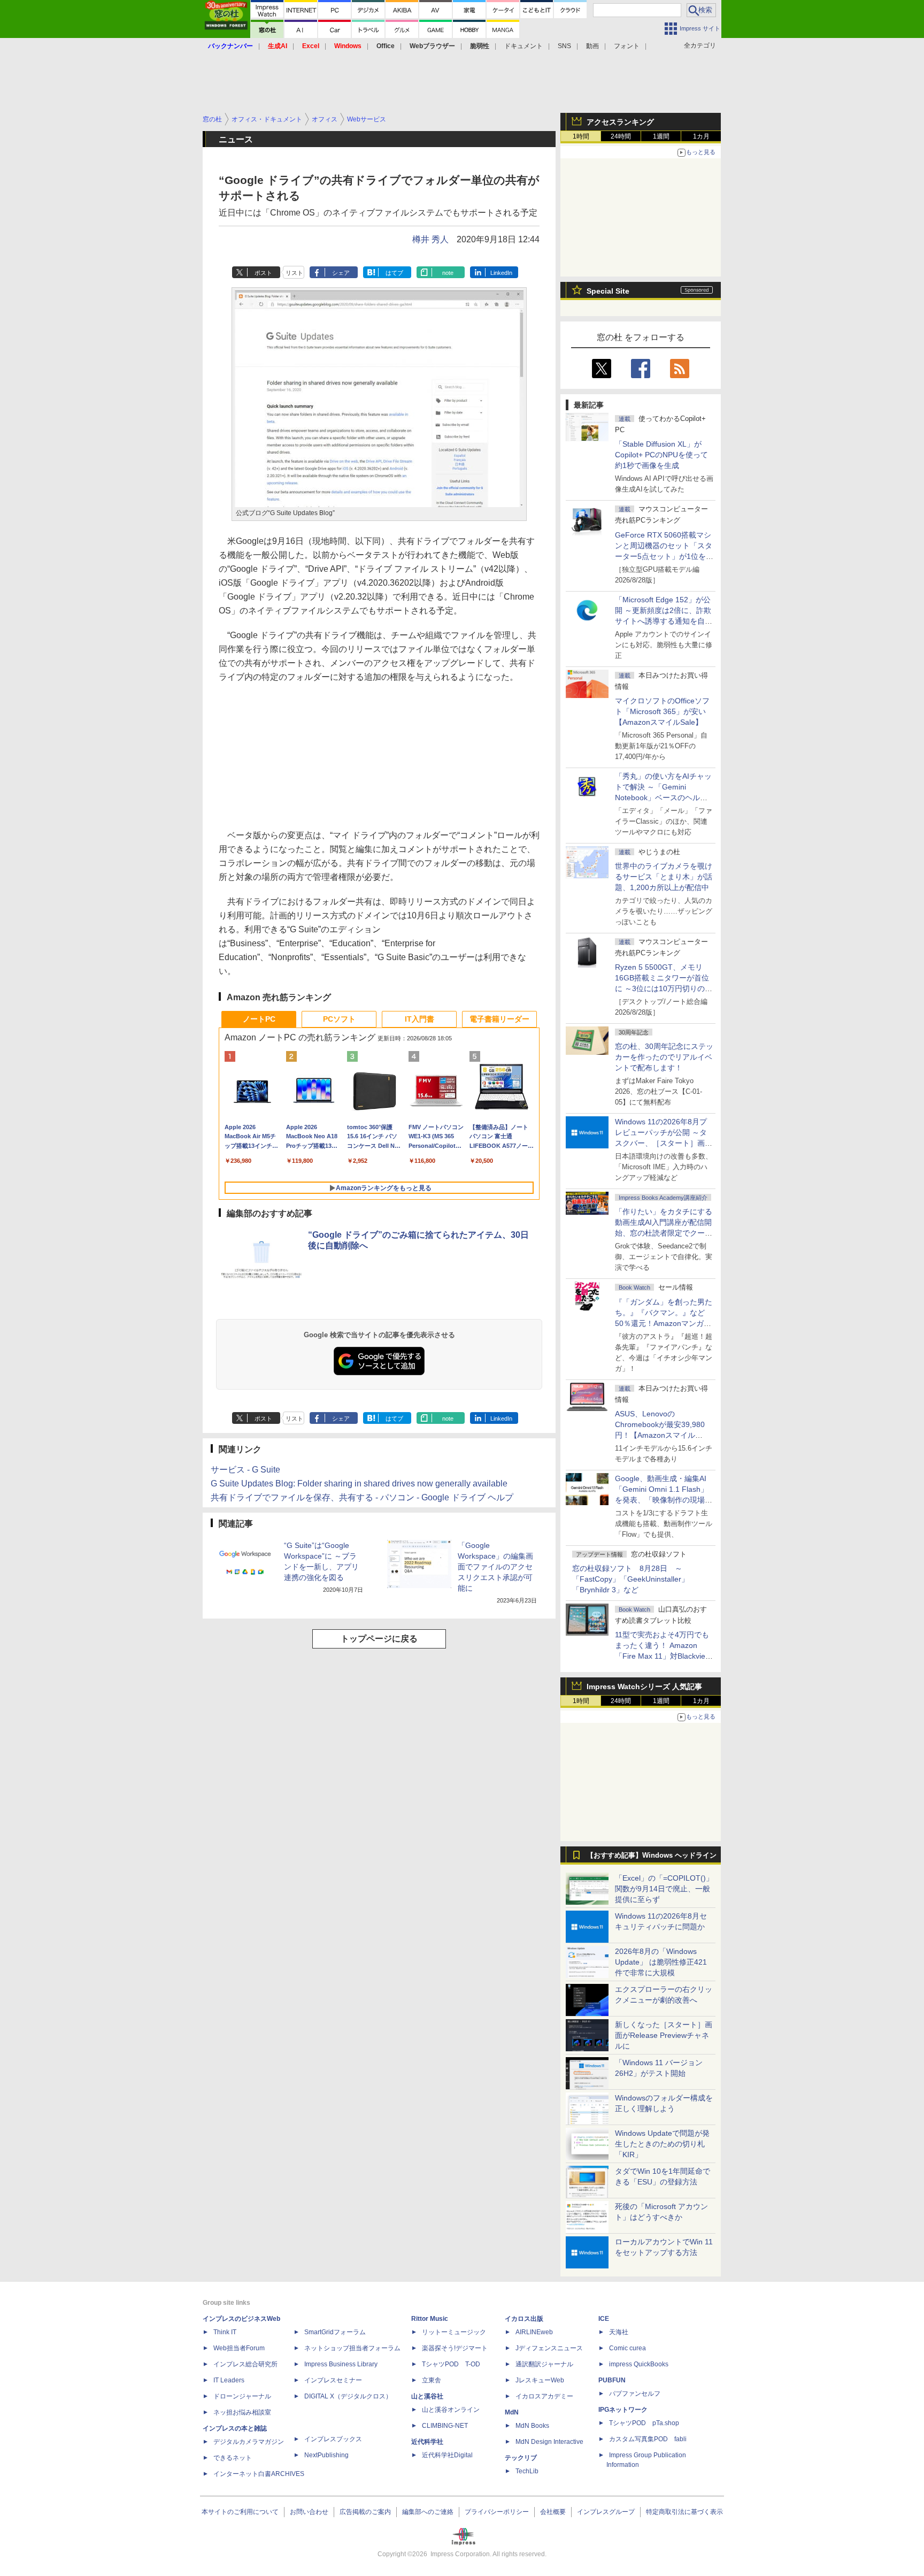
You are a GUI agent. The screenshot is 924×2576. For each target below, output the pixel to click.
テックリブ (521, 2458)
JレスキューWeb (540, 2380)
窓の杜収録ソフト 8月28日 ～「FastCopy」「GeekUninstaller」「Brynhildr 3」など (630, 1579)
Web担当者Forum (239, 2348)
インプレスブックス (333, 2439)
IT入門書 (419, 1019)
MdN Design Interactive (549, 2442)
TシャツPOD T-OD (451, 2364)
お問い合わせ (309, 2512)
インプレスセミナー (333, 2380)
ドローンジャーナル (242, 2396)
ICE (604, 2319)
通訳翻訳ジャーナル (544, 2364)
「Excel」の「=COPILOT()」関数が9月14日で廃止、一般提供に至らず (664, 1889)
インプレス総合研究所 (245, 2364)
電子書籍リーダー (499, 1019)
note (448, 273)
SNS (564, 46)
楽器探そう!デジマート (455, 2348)
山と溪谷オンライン (451, 2410)
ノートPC (259, 1019)
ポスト (263, 273)
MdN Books (532, 2426)
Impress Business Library (341, 2364)
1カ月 (701, 136)
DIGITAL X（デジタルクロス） (348, 2396)
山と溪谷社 (427, 2396)
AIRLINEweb (534, 2332)
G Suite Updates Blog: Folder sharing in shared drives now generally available (359, 1483)
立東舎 (432, 2380)
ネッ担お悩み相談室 (242, 2412)
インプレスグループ (606, 2512)
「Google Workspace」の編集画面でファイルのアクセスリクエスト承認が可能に (495, 1567)
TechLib (527, 2471)
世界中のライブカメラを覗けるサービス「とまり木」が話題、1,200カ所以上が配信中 (664, 877)
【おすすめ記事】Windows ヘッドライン (652, 1856)
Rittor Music (430, 2319)
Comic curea (627, 2348)
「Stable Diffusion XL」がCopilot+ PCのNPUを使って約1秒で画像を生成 (661, 455)
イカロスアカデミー (544, 2396)
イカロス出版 (524, 2319)
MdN (512, 2412)
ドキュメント (523, 46)
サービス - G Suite (245, 1470)
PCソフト (339, 1019)
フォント (627, 46)
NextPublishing (326, 2455)
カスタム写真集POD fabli (648, 2439)
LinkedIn (501, 273)
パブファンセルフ (635, 2394)
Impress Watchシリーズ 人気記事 (644, 1686)
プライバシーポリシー (497, 2512)
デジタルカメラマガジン (249, 2442)
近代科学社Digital (447, 2455)
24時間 (621, 136)
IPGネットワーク (623, 2410)
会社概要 (553, 2512)
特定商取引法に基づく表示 (684, 2512)
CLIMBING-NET (445, 2426)
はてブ (394, 273)
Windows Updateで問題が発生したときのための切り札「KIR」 (662, 2144)
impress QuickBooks (639, 2364)
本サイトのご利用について (240, 2512)
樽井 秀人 (430, 239)
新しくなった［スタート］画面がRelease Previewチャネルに (664, 2035)
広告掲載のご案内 (365, 2512)
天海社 (619, 2332)
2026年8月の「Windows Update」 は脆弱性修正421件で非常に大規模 (661, 1962)
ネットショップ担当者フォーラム (352, 2348)
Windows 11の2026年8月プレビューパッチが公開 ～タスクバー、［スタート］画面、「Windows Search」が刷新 (662, 1143)
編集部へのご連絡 (428, 2512)
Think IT (225, 2332)
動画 (592, 46)
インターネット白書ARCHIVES (259, 2474)
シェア (341, 273)
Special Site (608, 291)
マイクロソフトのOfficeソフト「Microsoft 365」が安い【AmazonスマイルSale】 (662, 711)
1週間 (661, 136)
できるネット (233, 2458)
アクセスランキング (620, 122)
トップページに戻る (379, 1639)
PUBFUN (612, 2380)
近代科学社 (427, 2442)
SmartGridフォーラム (335, 2332)
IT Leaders (229, 2380)
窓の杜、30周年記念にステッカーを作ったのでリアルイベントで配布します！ (664, 1057)
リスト (294, 273)
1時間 (581, 136)
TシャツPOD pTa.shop (644, 2423)
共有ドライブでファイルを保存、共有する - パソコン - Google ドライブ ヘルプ (362, 1497)
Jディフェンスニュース (549, 2348)
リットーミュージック (454, 2332)
